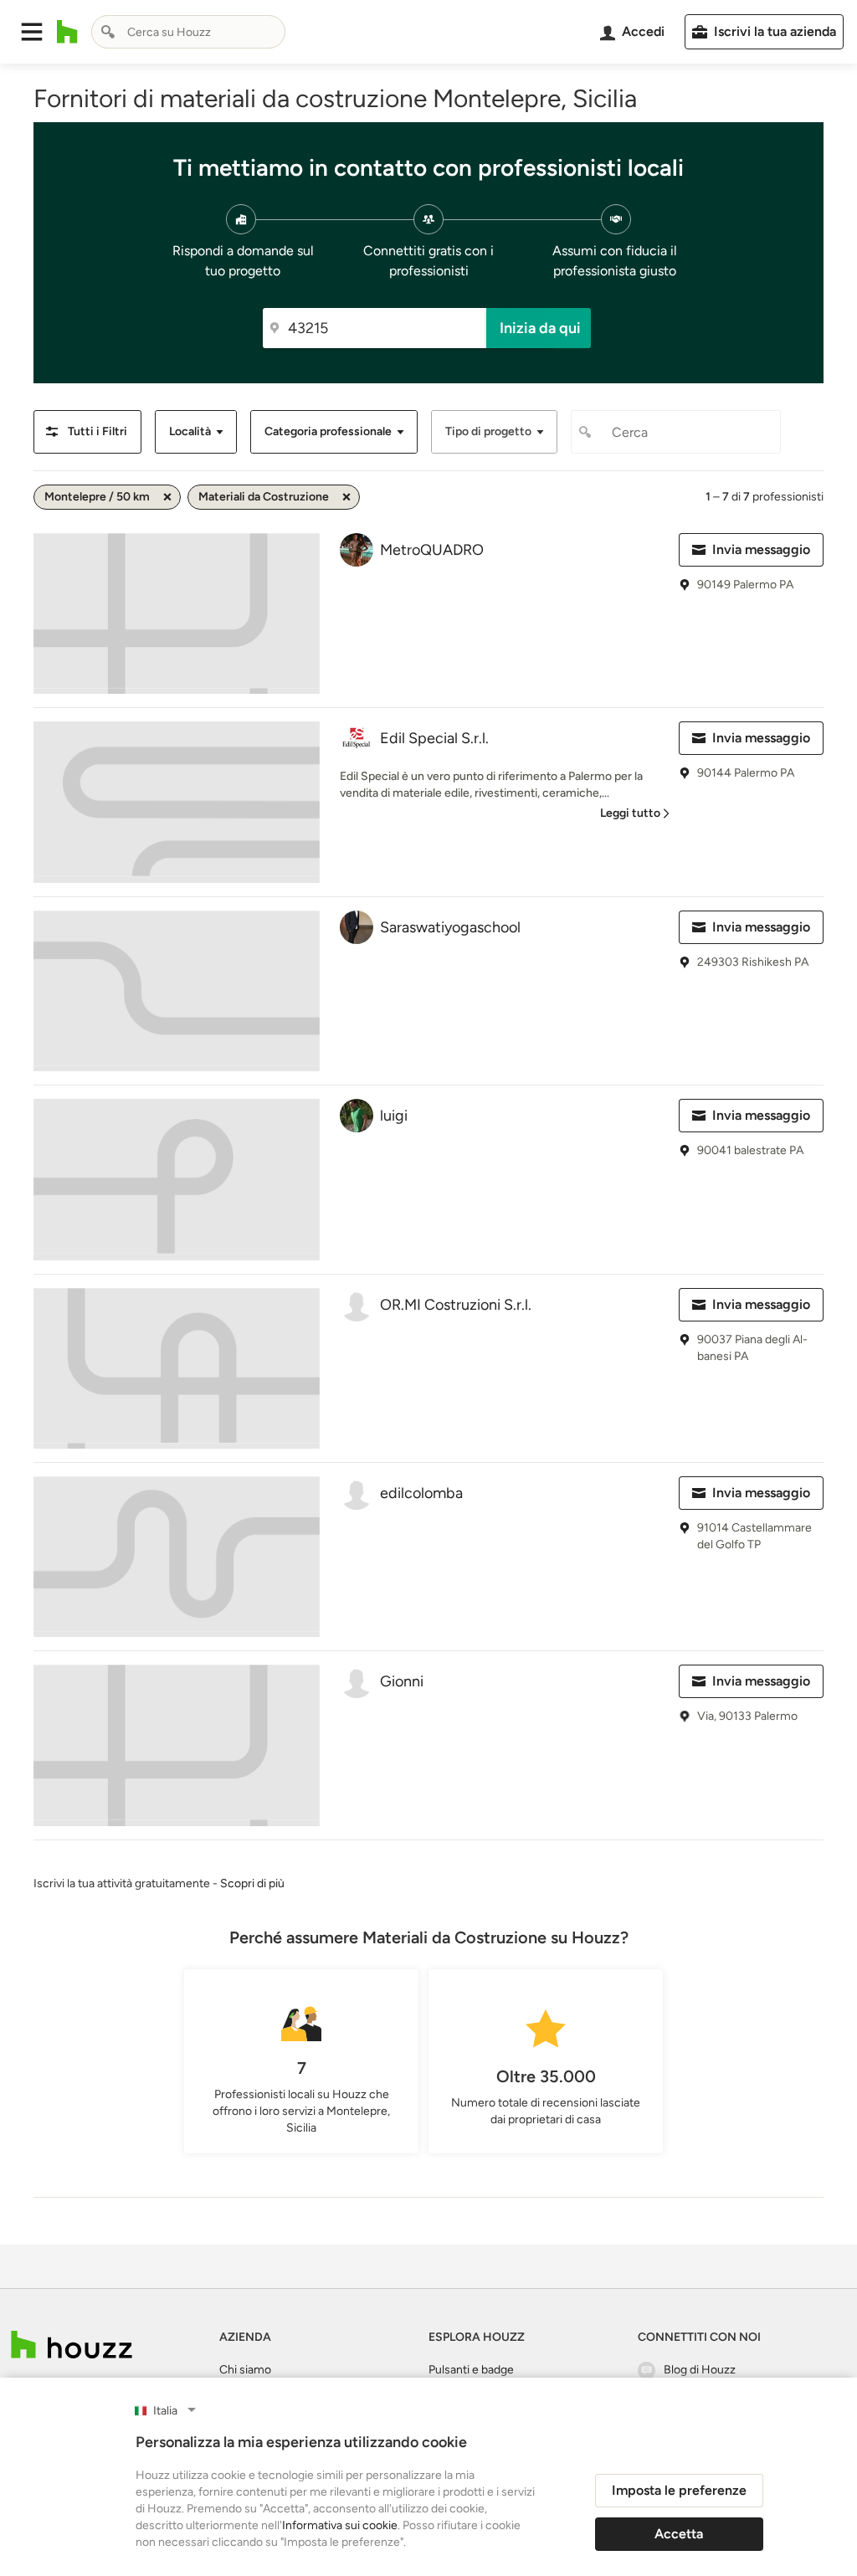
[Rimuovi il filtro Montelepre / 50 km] (167, 497)
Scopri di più (252, 1883)
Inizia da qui (540, 328)
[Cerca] (108, 32)
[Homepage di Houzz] (67, 32)
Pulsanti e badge (471, 2370)
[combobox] (188, 32)
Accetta (679, 2534)
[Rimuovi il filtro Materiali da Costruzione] (346, 497)
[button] (32, 32)
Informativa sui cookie (340, 2525)
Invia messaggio (761, 549)
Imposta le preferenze (679, 2490)
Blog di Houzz (700, 2370)
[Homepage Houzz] (72, 2345)
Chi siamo (245, 2370)
